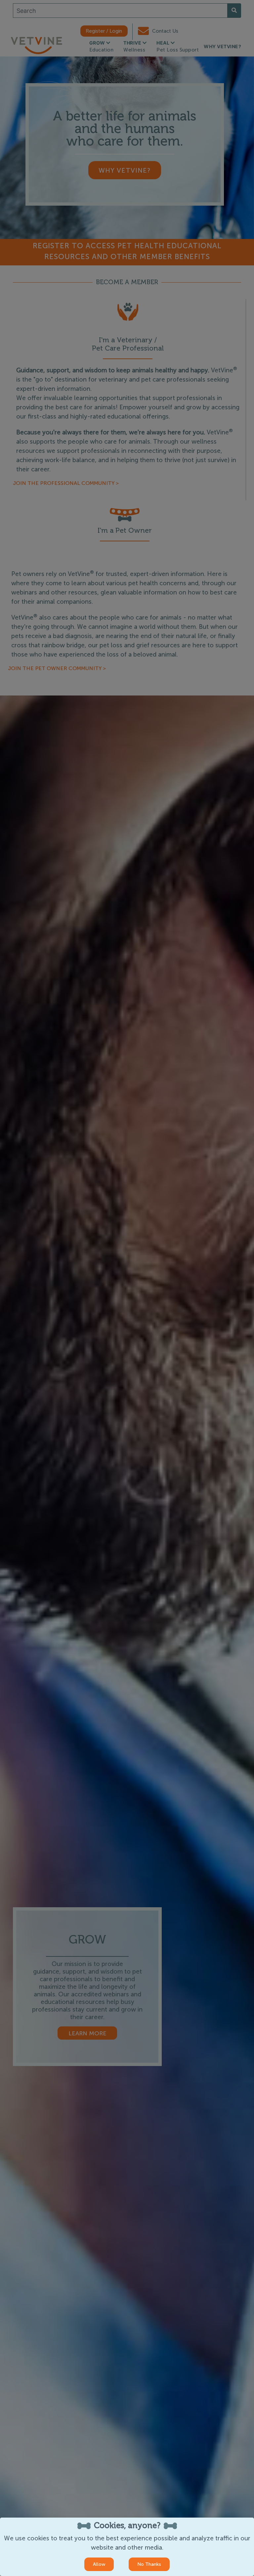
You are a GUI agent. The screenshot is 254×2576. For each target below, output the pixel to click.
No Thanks (149, 2564)
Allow (99, 2564)
